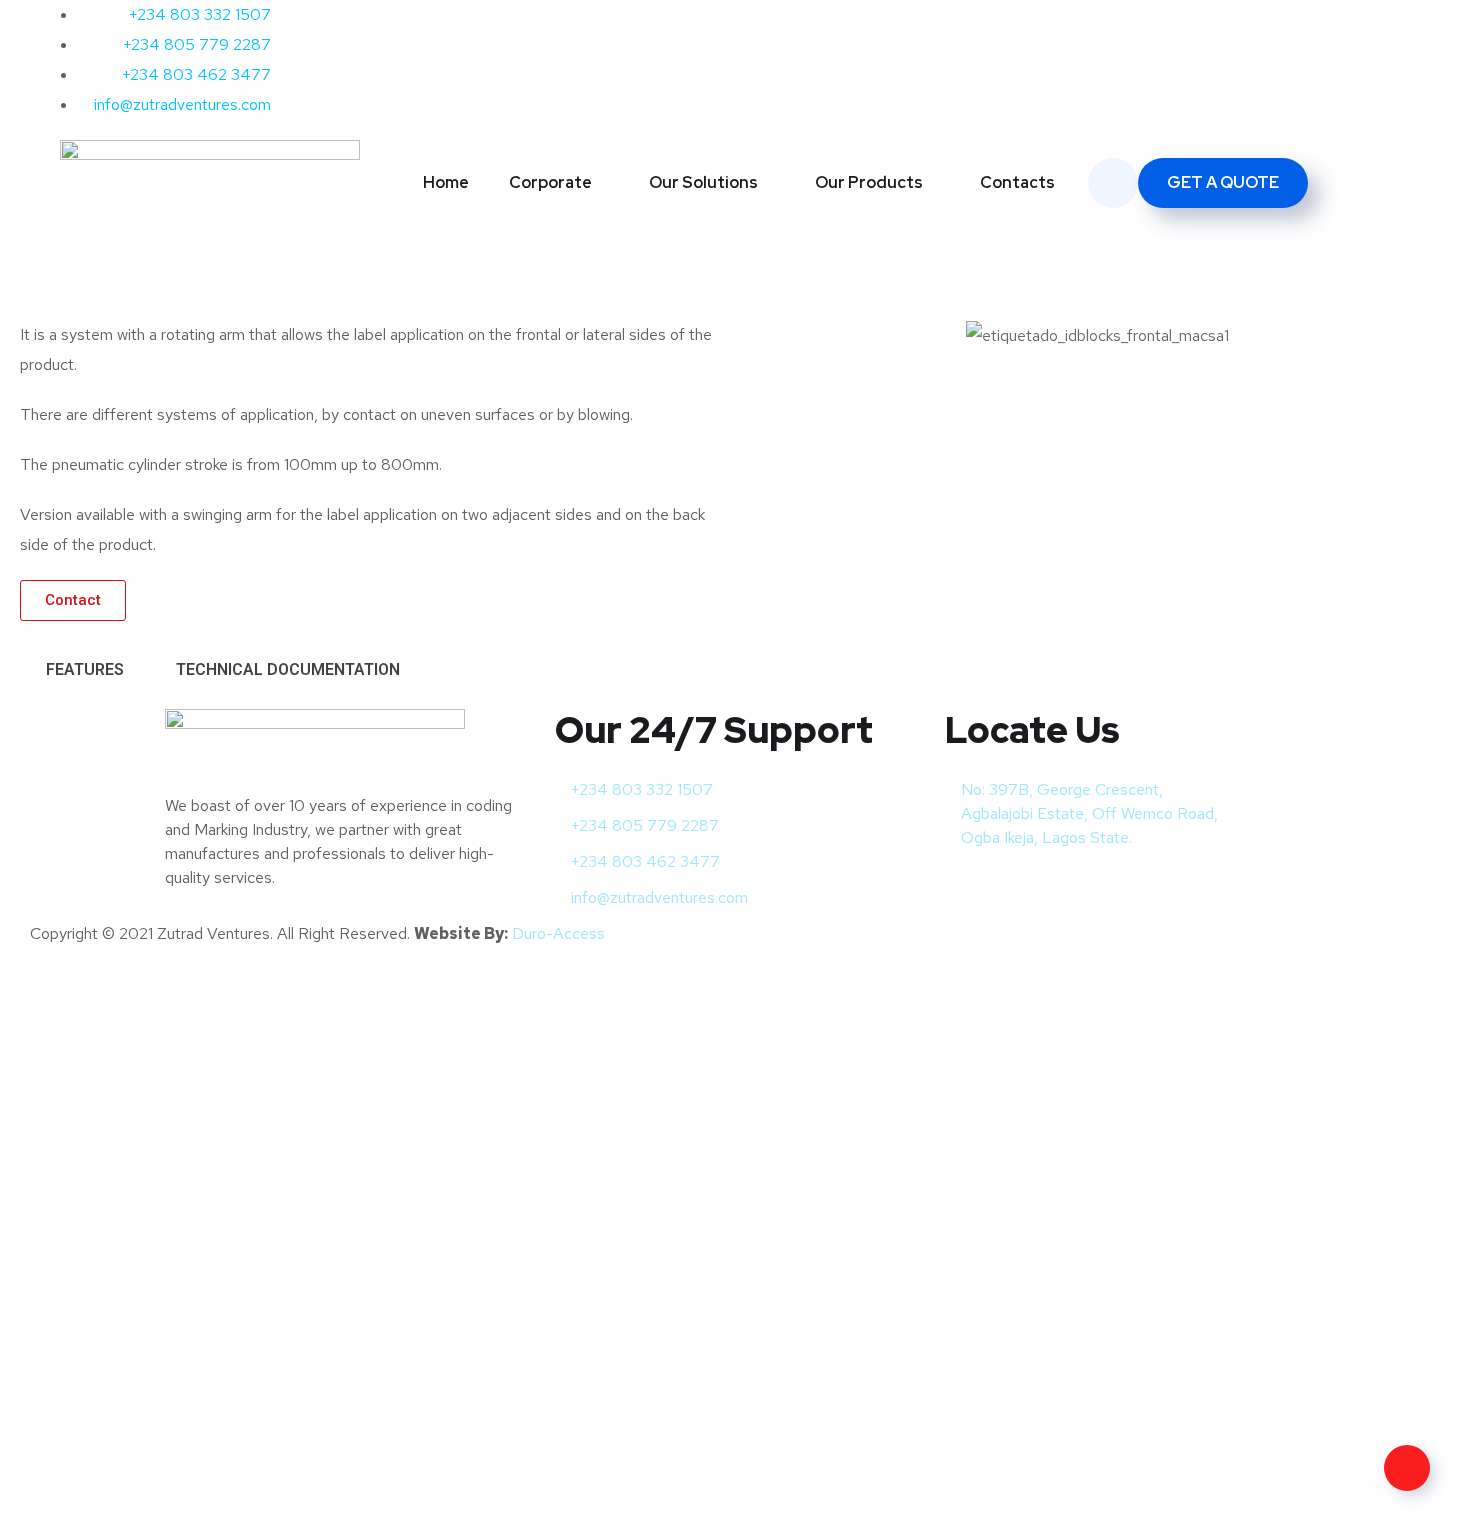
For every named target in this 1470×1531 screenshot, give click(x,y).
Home (446, 182)
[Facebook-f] (770, 25)
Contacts (1017, 182)
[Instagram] (824, 25)
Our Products (869, 182)
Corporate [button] (550, 182)
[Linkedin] (878, 25)
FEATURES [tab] (85, 669)
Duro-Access (558, 933)
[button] (764, 335)
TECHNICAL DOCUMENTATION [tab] (288, 669)
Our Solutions (703, 182)
